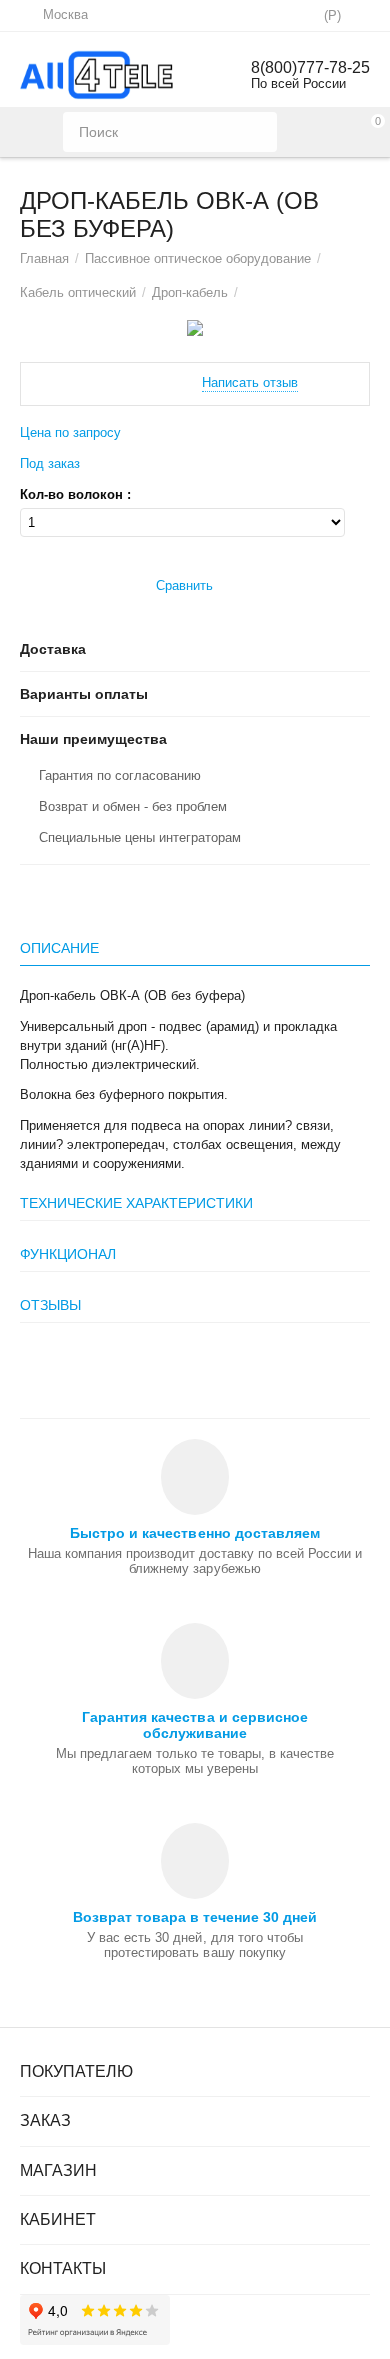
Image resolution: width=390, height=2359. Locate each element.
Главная (44, 258)
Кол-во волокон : (75, 495)
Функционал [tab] (68, 1254)
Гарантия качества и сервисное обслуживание (194, 1725)
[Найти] (257, 132)
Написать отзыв (250, 383)
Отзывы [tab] (50, 1305)
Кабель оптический (78, 292)
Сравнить (184, 585)
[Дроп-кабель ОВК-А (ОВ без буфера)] (195, 328)
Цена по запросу (70, 432)
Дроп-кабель (190, 292)
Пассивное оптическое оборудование (198, 258)
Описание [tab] (59, 948)
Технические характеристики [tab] (136, 1203)
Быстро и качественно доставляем (194, 1533)
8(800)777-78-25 (310, 67)
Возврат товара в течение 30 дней (195, 1917)
